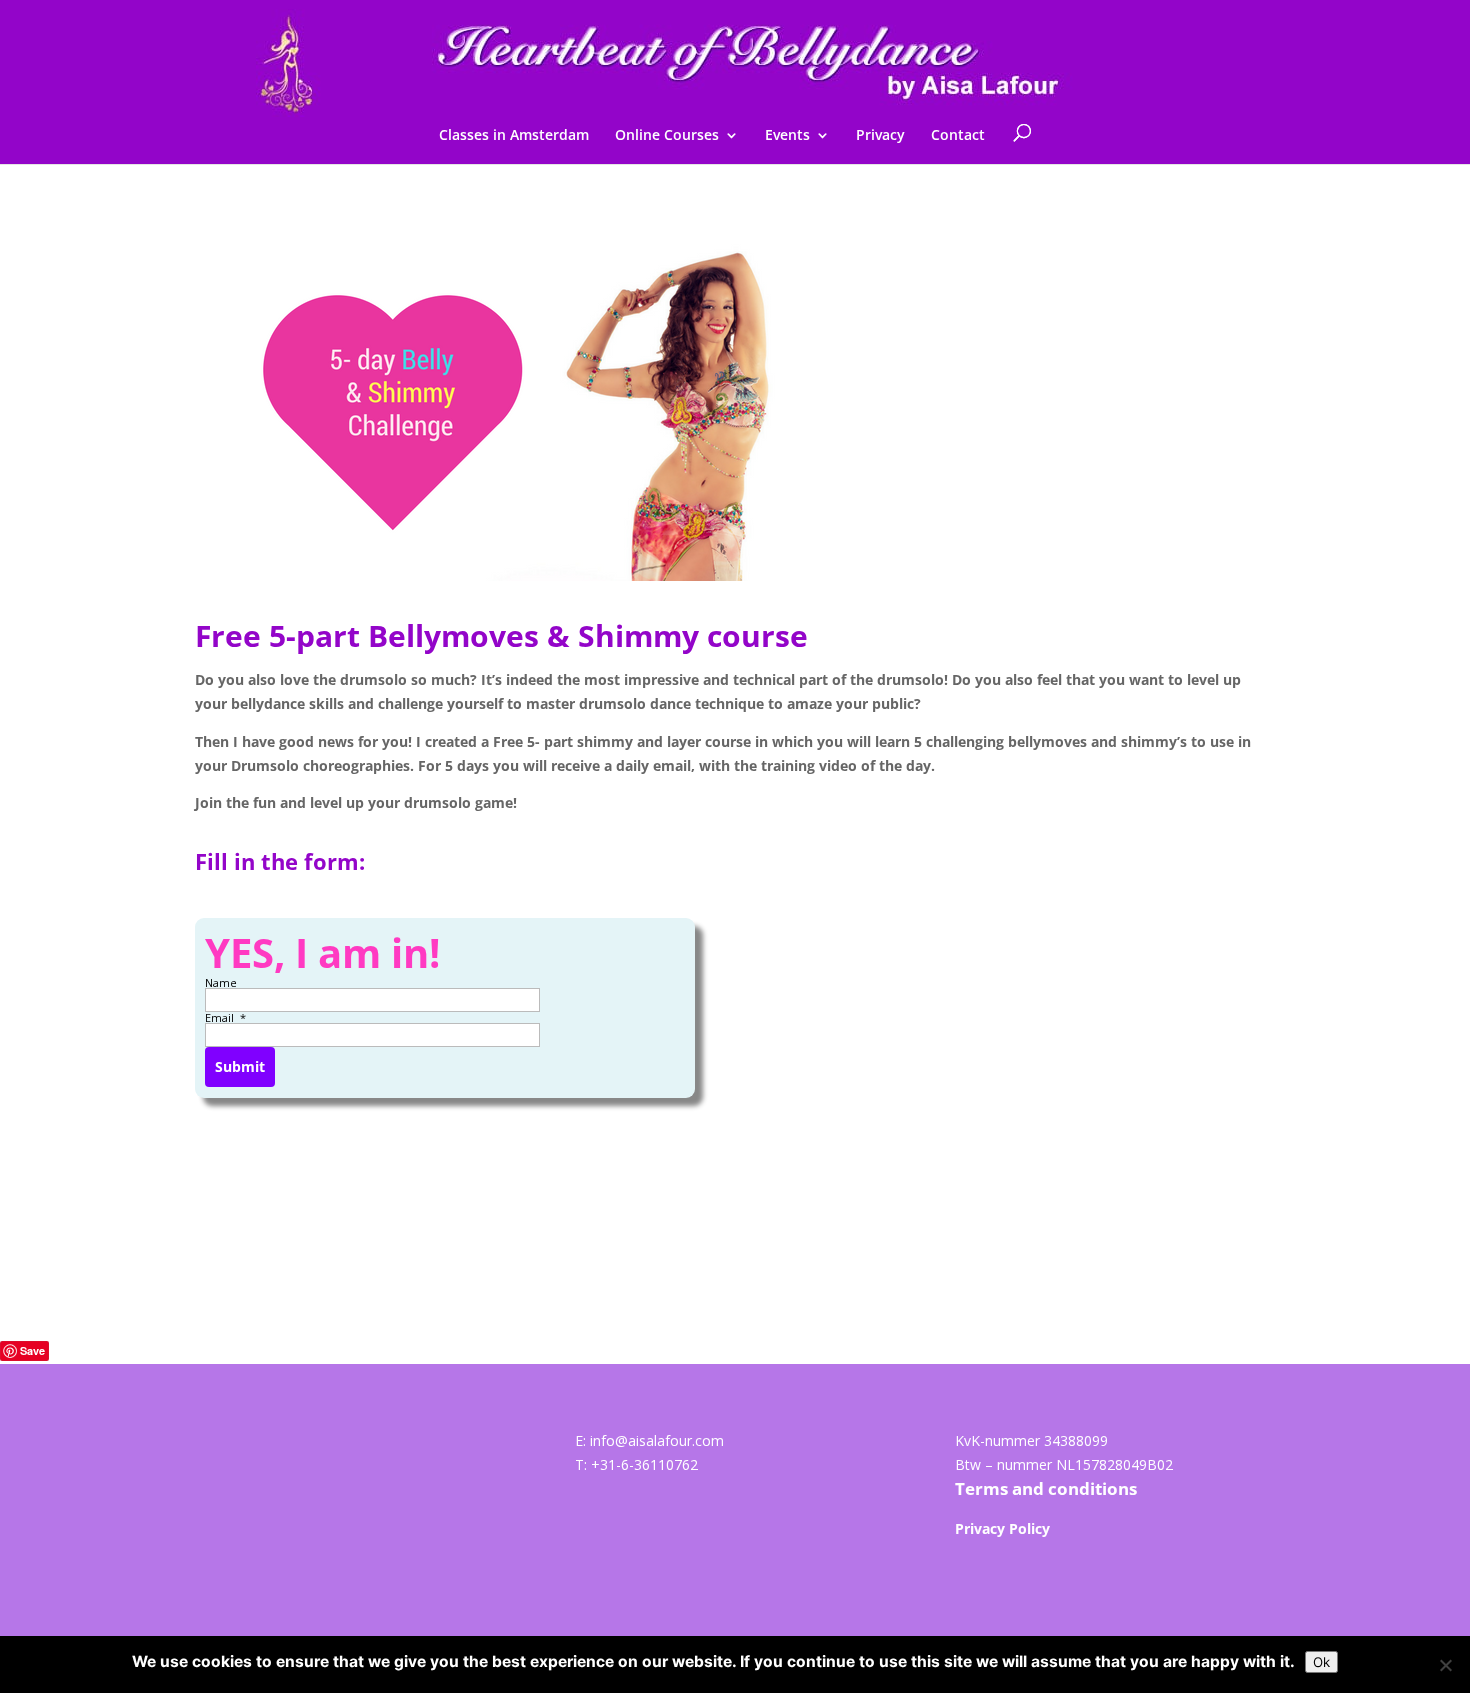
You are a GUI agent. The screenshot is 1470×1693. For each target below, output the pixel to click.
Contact (958, 136)
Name (222, 982)
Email (221, 1017)
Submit (240, 1066)
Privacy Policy (1002, 1528)
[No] (1445, 1665)
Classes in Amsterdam (514, 136)
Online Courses (667, 136)
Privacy (880, 136)
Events (787, 136)
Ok (1321, 1662)
